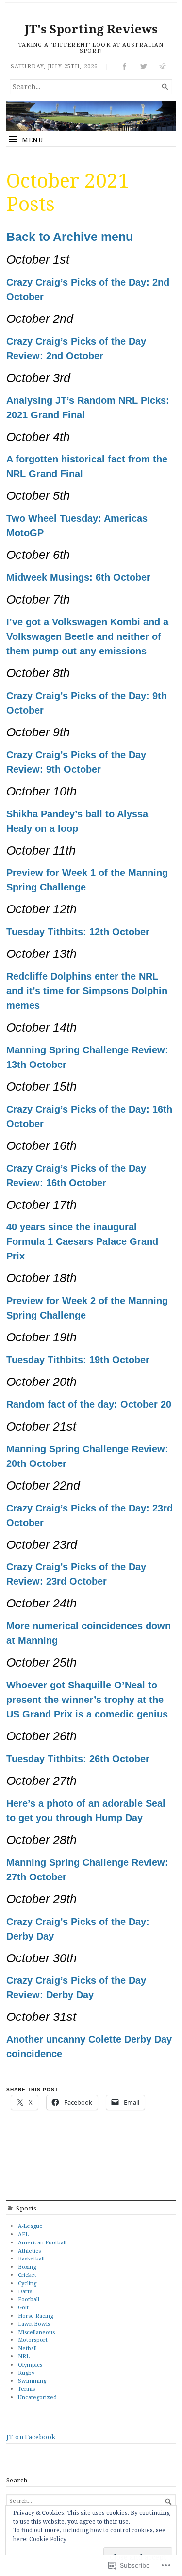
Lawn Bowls (34, 2324)
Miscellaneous (36, 2332)
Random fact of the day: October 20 (89, 1404)
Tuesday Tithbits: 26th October (78, 1759)
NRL (24, 2356)
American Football (42, 2242)
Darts (25, 2291)
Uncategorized (37, 2397)
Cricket (27, 2275)
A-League (30, 2226)
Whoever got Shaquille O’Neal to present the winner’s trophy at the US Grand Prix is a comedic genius (87, 1700)
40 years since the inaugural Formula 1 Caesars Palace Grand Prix (82, 1241)
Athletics (29, 2250)
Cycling (27, 2283)
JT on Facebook (31, 2437)
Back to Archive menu (70, 237)
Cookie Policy (48, 2539)
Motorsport (33, 2340)
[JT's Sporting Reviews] (91, 116)
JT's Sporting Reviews (91, 29)
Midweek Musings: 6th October (78, 577)
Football (29, 2299)
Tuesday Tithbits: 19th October (78, 1360)
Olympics (30, 2364)
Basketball (31, 2258)
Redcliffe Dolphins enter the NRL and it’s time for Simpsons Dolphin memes (87, 991)
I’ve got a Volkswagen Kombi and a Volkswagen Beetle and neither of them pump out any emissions (87, 636)
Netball (27, 2348)
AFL (23, 2234)
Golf (23, 2307)
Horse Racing (35, 2315)
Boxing (27, 2266)
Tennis (26, 2389)
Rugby (26, 2373)
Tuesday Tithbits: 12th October (78, 932)
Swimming (32, 2380)
